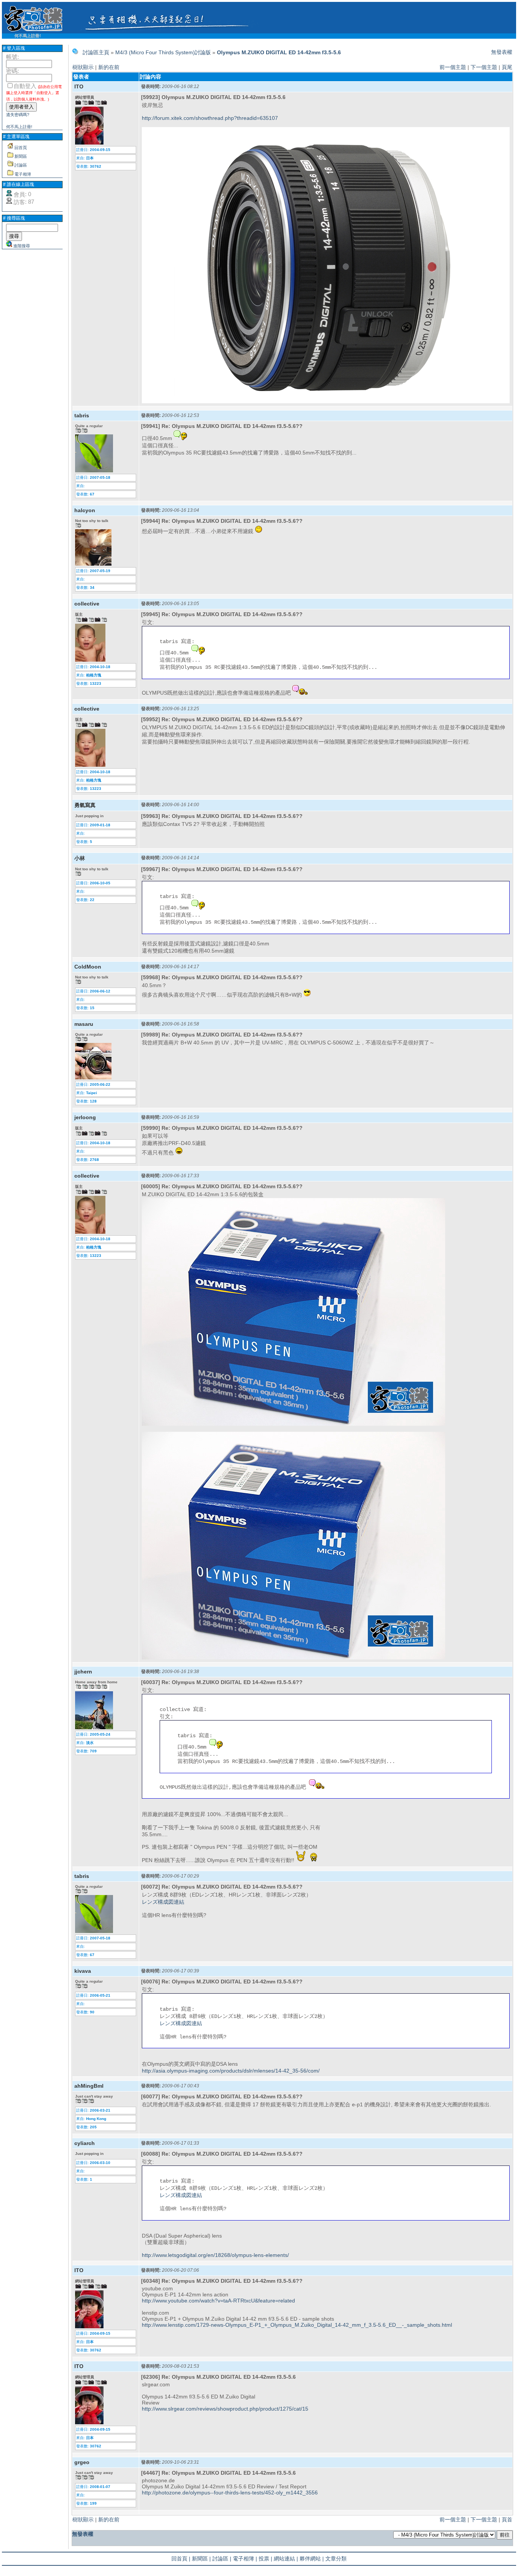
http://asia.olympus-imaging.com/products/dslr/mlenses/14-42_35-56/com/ (231, 2071)
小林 (80, 858)
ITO (79, 86)
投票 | (265, 2559)
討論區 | (222, 2559)
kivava (83, 1971)
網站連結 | (286, 2559)
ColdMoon (88, 967)
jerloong (85, 1117)
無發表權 (502, 52)
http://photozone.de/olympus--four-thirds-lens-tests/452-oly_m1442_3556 (230, 2493)
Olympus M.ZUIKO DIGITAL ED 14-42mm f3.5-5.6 (279, 52)
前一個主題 (453, 67)
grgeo (82, 2462)
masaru (84, 1024)
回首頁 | (181, 2559)
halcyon (85, 510)
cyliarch (85, 2143)
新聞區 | (201, 2559)
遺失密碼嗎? (18, 115)
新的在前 (109, 67)
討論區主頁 (96, 52)
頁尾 (507, 67)
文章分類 (336, 2559)
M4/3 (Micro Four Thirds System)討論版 (163, 52)
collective (87, 604)
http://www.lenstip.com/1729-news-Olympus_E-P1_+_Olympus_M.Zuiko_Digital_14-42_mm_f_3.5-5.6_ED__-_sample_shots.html (297, 2325)
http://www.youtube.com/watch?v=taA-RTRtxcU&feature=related (218, 2301)
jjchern (83, 1672)
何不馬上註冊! (28, 36)
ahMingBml (89, 2086)
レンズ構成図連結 (163, 1902)
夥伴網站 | (312, 2559)
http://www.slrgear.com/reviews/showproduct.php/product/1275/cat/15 (225, 2409)
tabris (82, 415)
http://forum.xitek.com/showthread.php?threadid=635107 (210, 118)
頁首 (507, 2519)
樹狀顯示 (83, 67)
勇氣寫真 (85, 805)
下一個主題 (484, 67)
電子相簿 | (245, 2559)
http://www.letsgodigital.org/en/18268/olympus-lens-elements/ (215, 2255)
